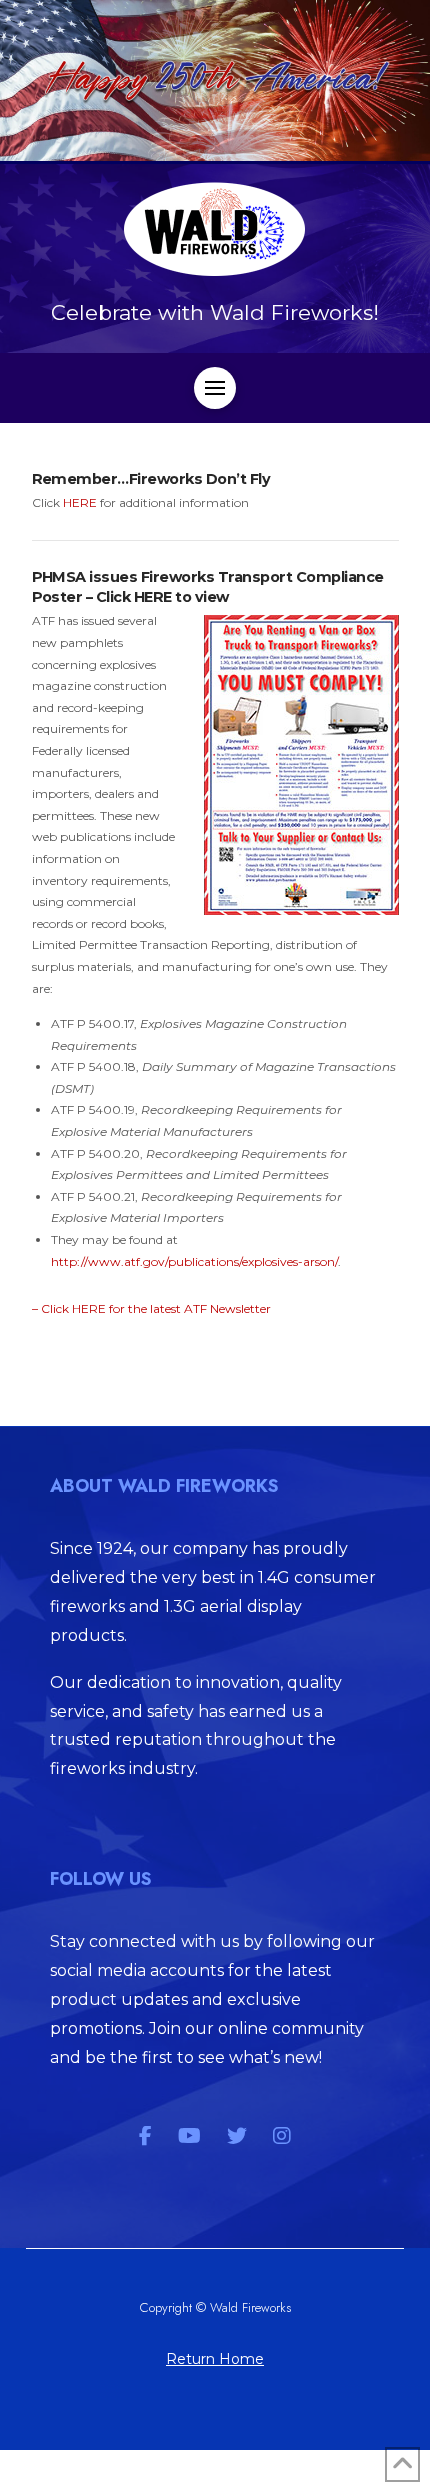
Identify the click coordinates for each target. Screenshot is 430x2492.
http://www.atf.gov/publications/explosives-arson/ (194, 1261)
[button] (215, 388)
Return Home (215, 2359)
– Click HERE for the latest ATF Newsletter (151, 1308)
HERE (80, 502)
